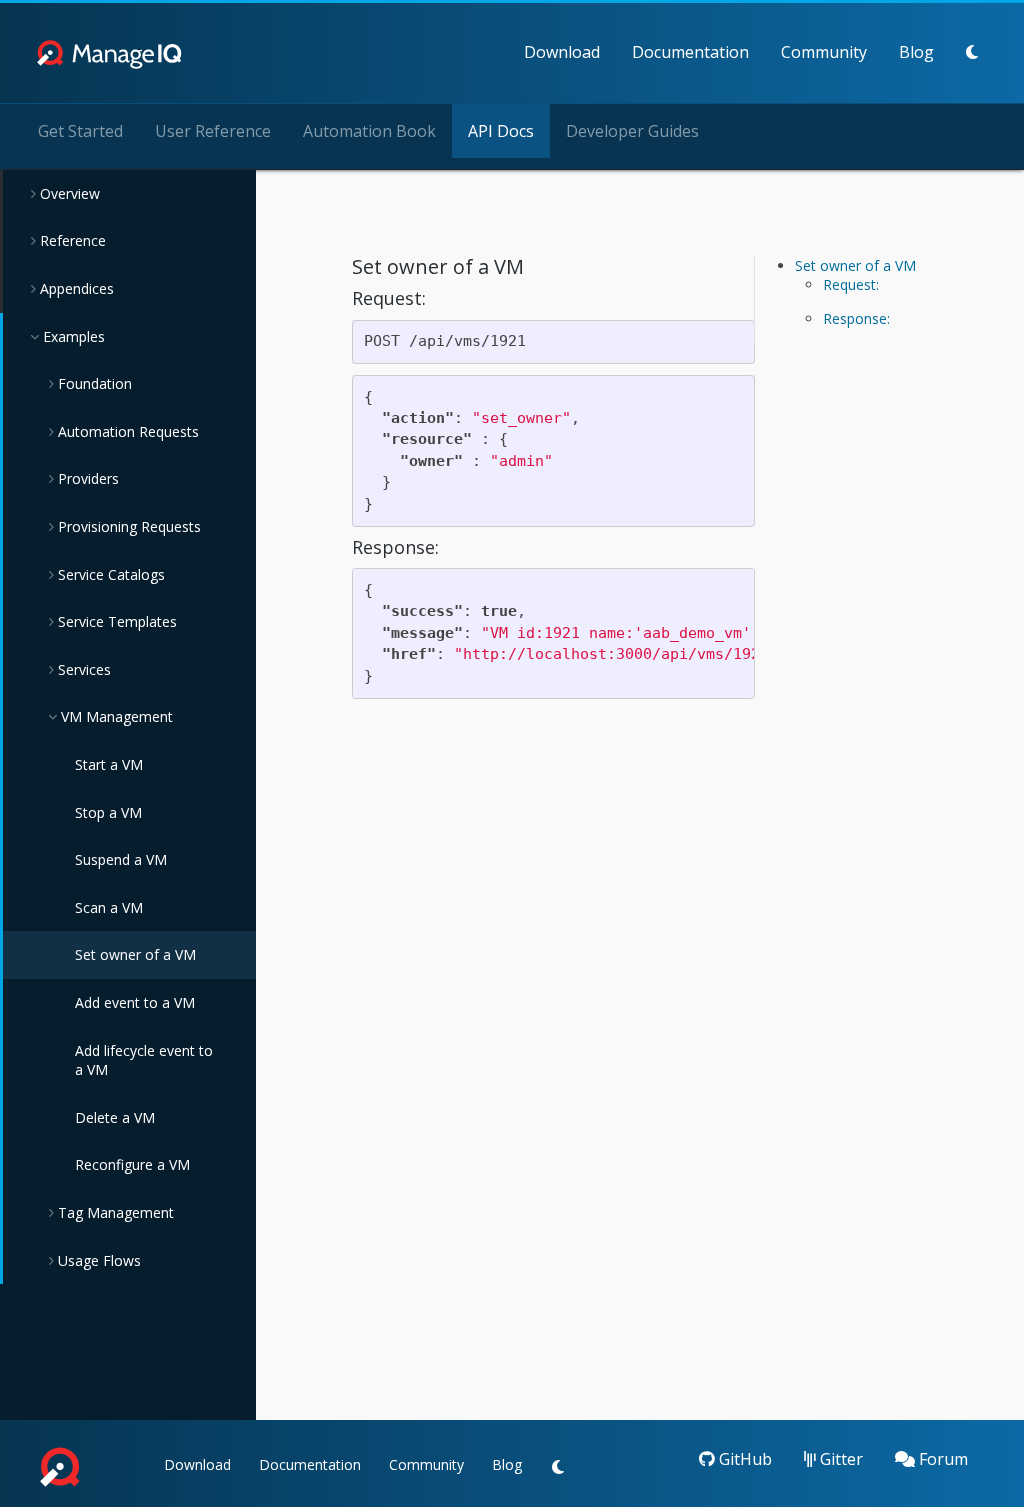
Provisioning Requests (127, 526)
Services (82, 669)
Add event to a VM (135, 1002)
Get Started (80, 131)
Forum (941, 1459)
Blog (916, 52)
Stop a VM (108, 812)
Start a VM (109, 764)
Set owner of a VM (135, 954)
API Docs (501, 131)
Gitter (839, 1459)
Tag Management (114, 1212)
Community (824, 52)
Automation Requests (126, 431)
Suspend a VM (121, 859)
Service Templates (115, 621)
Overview (68, 193)
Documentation (690, 52)
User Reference (213, 131)
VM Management (115, 716)
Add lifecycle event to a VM (144, 1060)
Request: (851, 284)
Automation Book (369, 131)
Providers (86, 478)
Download (562, 52)
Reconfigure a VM (132, 1164)
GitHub (743, 1459)
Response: (856, 318)
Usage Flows (97, 1260)
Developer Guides (632, 131)
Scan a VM (109, 907)
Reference (71, 240)
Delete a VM (115, 1117)
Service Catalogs (109, 574)
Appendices (75, 288)
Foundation (93, 383)
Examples (72, 336)
